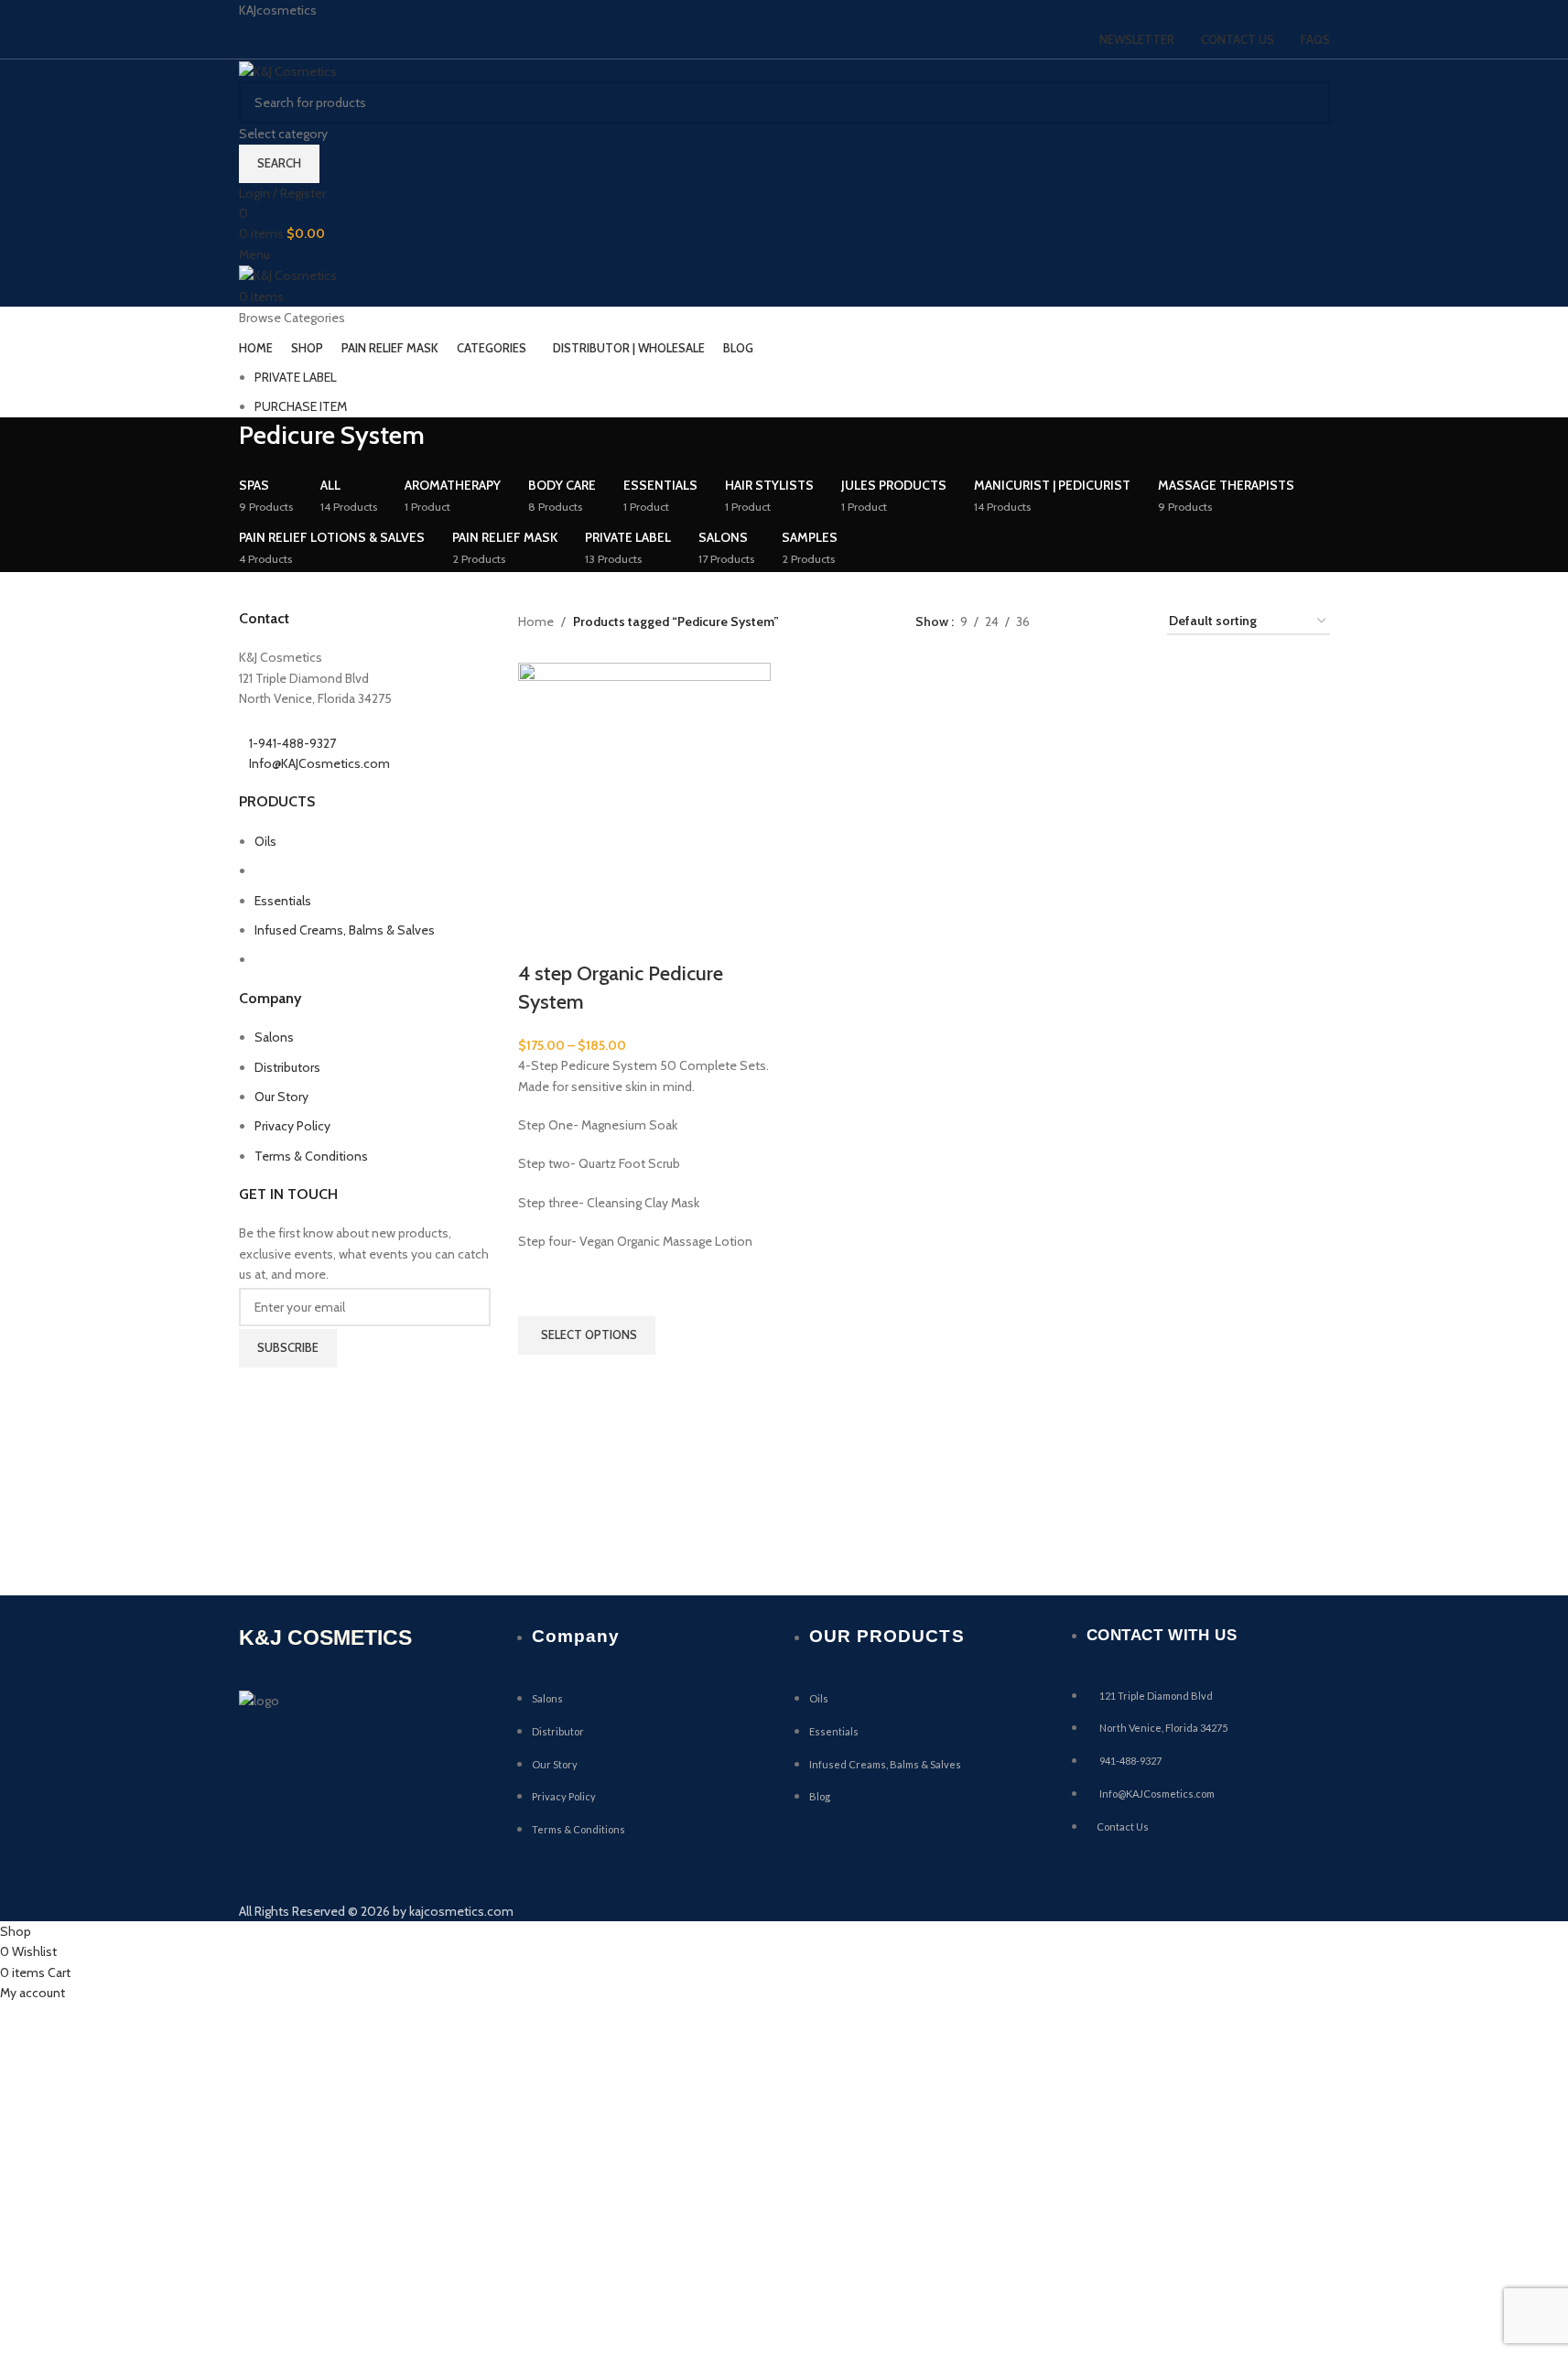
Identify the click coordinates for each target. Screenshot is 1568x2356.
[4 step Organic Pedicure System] (644, 787)
